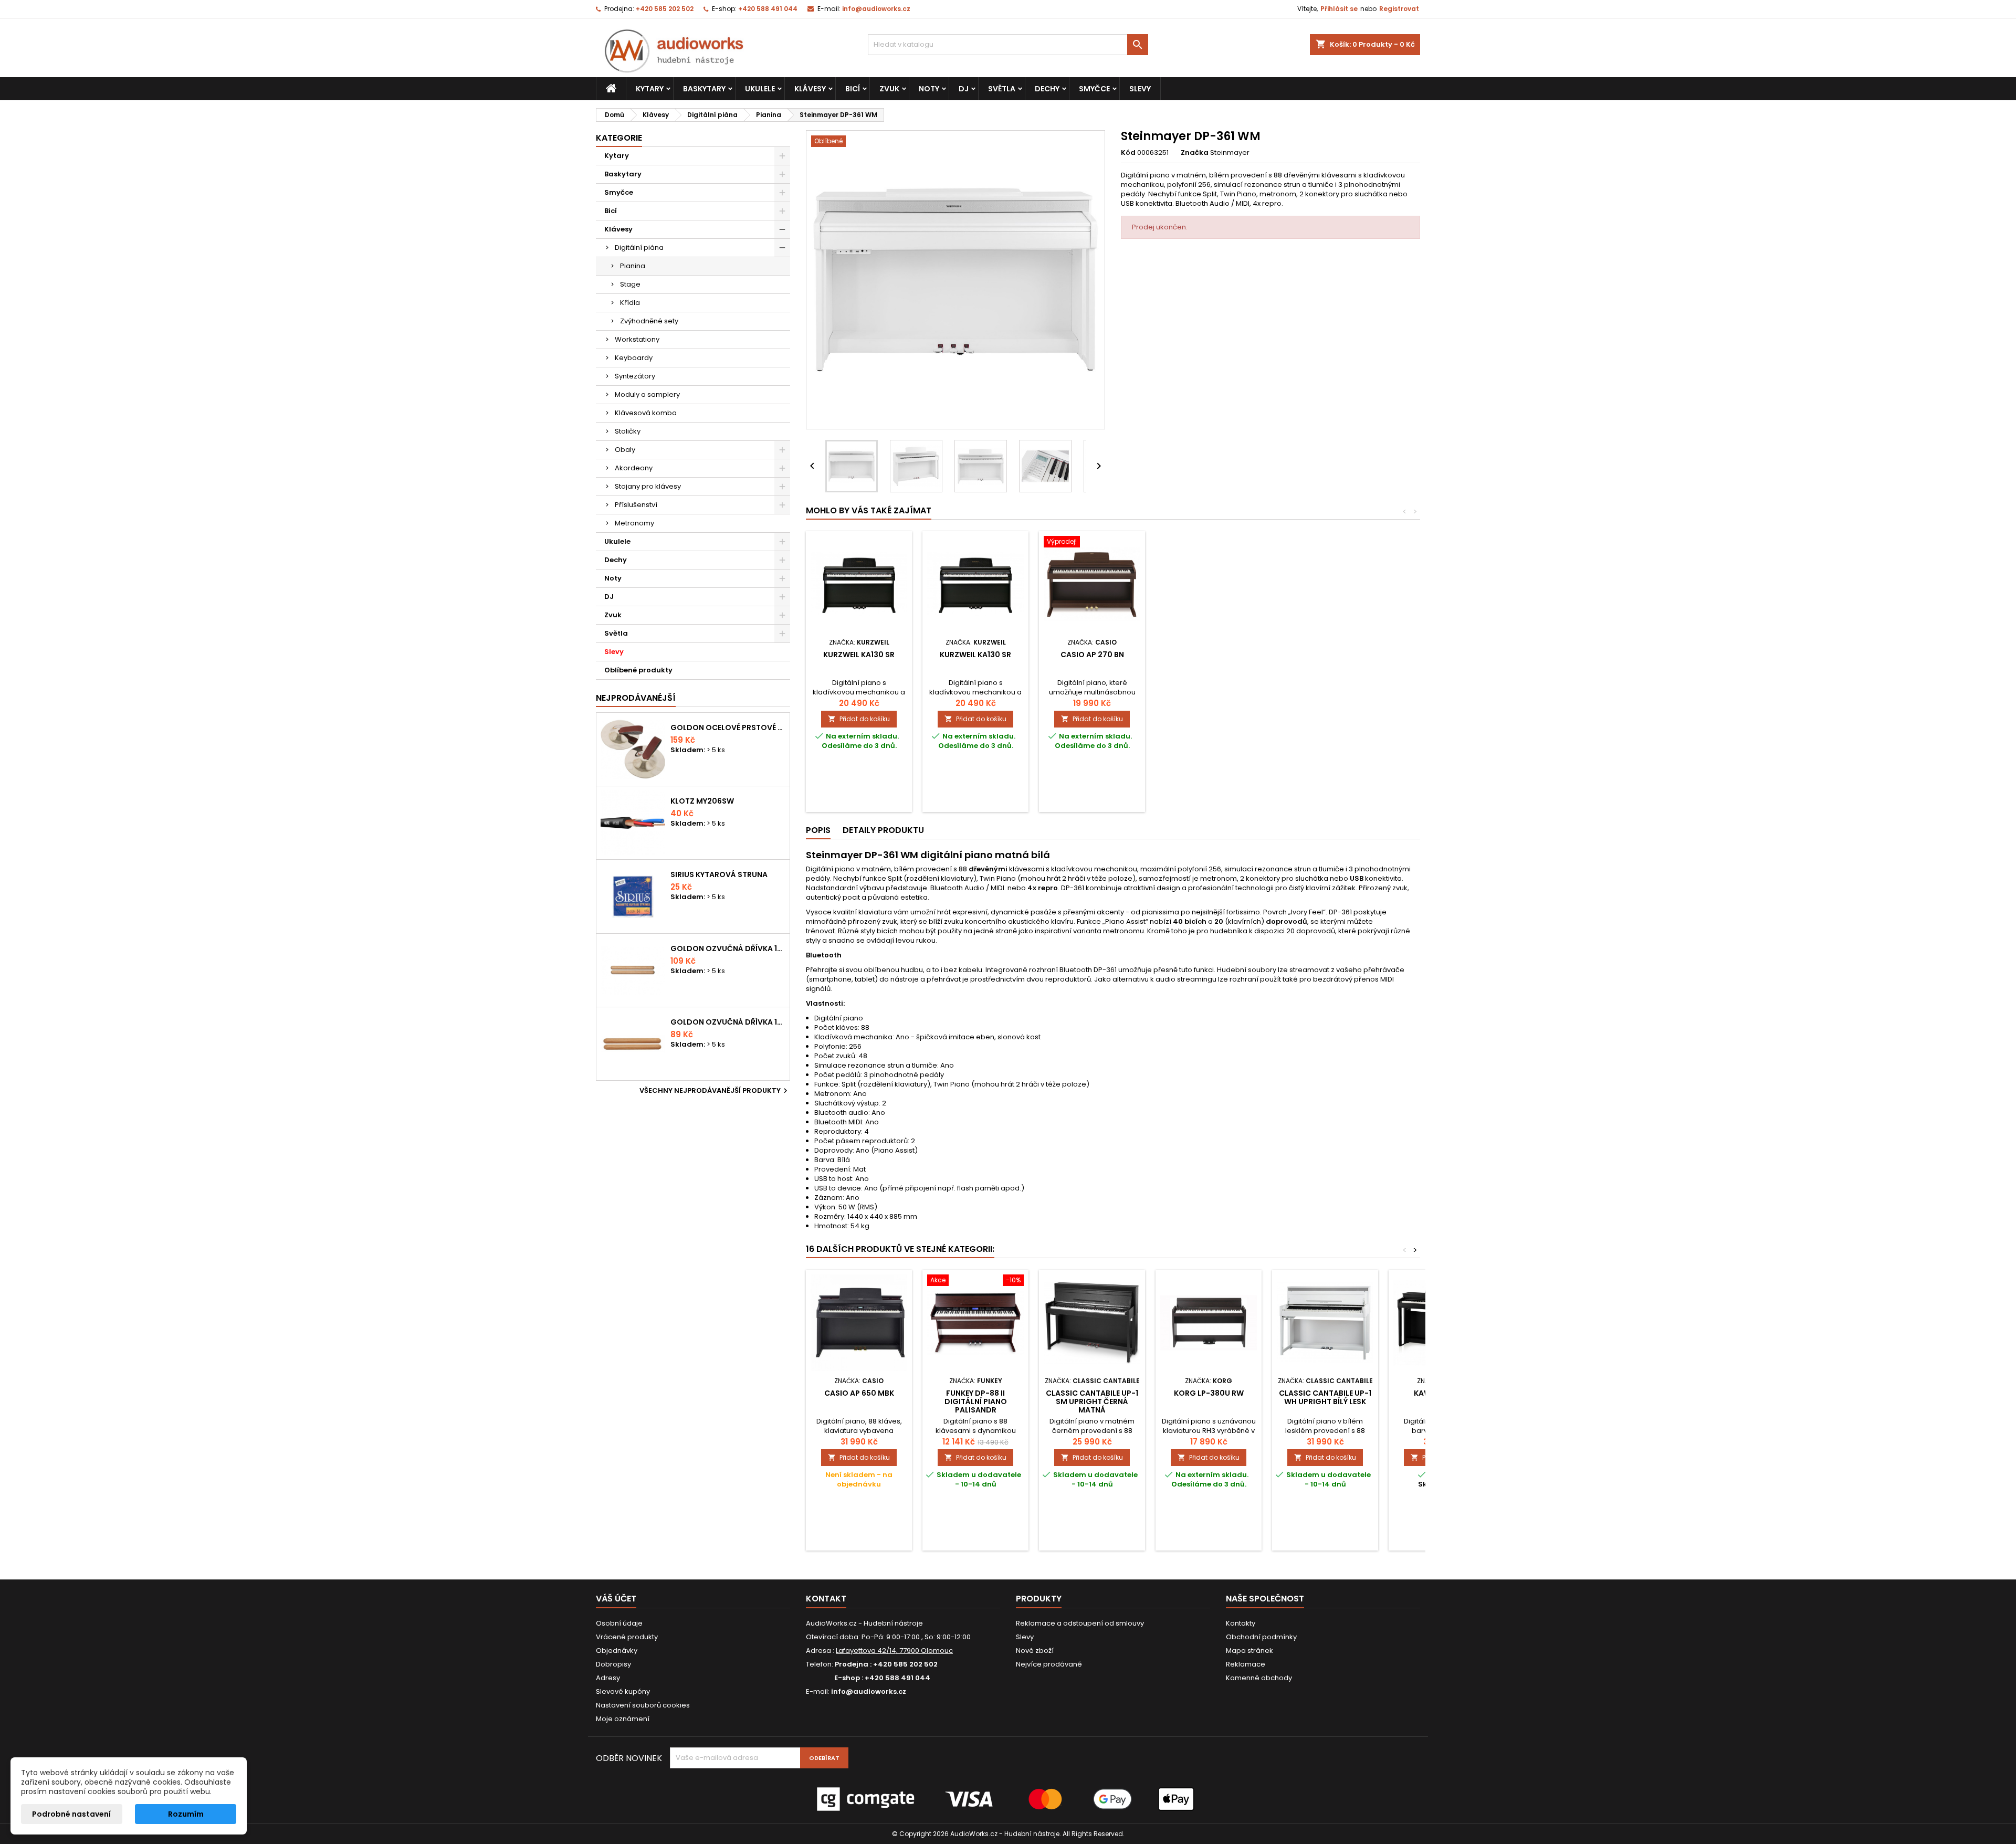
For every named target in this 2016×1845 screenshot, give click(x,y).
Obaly (625, 450)
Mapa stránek (1249, 1651)
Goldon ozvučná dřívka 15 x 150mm (728, 1022)
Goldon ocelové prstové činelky (728, 728)
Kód (1128, 153)
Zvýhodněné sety (649, 321)
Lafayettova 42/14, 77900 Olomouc (894, 1651)
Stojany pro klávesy (648, 486)
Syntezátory (635, 376)
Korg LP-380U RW (1209, 1393)
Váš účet (616, 1599)
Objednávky (617, 1651)
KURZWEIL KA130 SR (859, 655)
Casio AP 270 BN (1092, 655)
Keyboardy (634, 358)
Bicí (853, 89)
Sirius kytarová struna (719, 874)
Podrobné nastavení (71, 1814)
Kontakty (1241, 1623)
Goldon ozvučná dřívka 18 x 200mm (728, 948)
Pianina (633, 266)
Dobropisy (613, 1664)
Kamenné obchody (1259, 1678)
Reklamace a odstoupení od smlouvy (1080, 1623)
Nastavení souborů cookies (643, 1705)
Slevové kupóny (623, 1691)
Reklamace (1246, 1664)
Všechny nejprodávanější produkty (715, 1091)
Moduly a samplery (647, 394)
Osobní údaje (619, 1623)
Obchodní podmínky (1261, 1637)
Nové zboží (1035, 1651)
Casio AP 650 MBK (859, 1393)
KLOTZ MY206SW (702, 801)
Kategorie (619, 138)
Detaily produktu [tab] (883, 830)
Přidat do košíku (859, 719)
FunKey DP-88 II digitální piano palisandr (976, 1401)
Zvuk (889, 89)
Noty (929, 89)
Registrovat (1399, 9)
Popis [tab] (818, 830)
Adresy (608, 1678)
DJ (964, 89)
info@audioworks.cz (876, 9)
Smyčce (1094, 89)
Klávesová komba (646, 413)
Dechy (1047, 89)
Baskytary (704, 89)
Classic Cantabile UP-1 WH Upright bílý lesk (1325, 1397)
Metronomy (634, 523)
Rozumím (186, 1814)
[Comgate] (1008, 1799)
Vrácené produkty (627, 1637)
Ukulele (760, 89)
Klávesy (810, 89)
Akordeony (634, 468)
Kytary (650, 89)
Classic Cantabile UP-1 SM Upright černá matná (1092, 1401)
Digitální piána (639, 247)
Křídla (630, 303)
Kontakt (826, 1599)
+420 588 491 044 (768, 9)
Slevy (1140, 89)
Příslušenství (636, 505)
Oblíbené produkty (638, 670)
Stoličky (628, 431)
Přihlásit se (1339, 9)
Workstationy (637, 339)
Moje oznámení (623, 1719)
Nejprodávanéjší (636, 698)
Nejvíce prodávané (1049, 1664)
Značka (1195, 153)
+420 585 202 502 (665, 9)
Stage (630, 284)
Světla (1002, 89)
